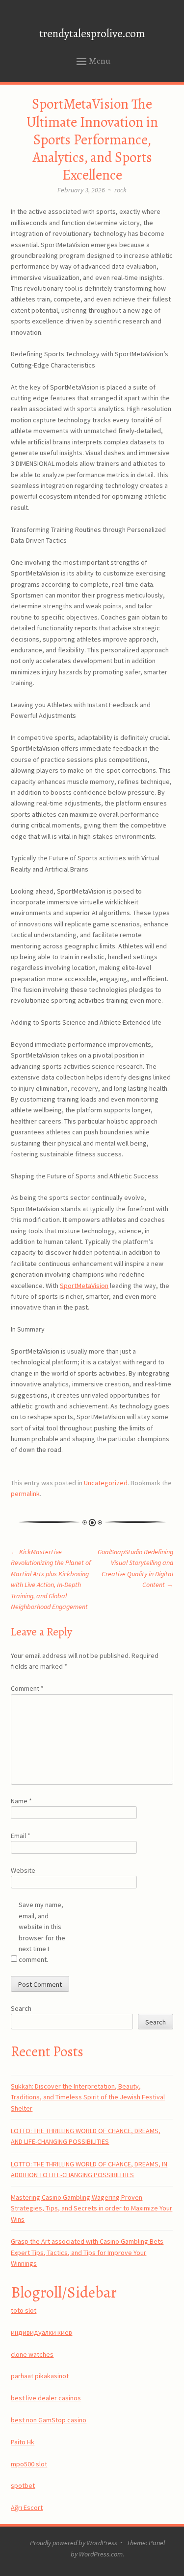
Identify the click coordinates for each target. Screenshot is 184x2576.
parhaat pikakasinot (40, 2376)
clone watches (32, 2354)
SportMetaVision (84, 1286)
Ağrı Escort (27, 2507)
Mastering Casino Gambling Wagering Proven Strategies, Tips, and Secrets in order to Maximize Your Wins (92, 2208)
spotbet (23, 2485)
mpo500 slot (29, 2464)
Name (21, 1801)
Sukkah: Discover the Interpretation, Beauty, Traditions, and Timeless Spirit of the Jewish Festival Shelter (88, 2097)
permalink (25, 1494)
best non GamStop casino (49, 2420)
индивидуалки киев (41, 2332)
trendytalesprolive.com (92, 34)
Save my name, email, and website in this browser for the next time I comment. (42, 1932)
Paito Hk (23, 2442)
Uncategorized (106, 1483)
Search (21, 2008)
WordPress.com (101, 2554)
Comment (27, 1688)
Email (21, 1836)
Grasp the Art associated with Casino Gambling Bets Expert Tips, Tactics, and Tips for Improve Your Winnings (87, 2252)
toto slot (24, 2310)
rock (120, 190)
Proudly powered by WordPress (74, 2543)
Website (23, 1870)
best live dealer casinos (46, 2398)
